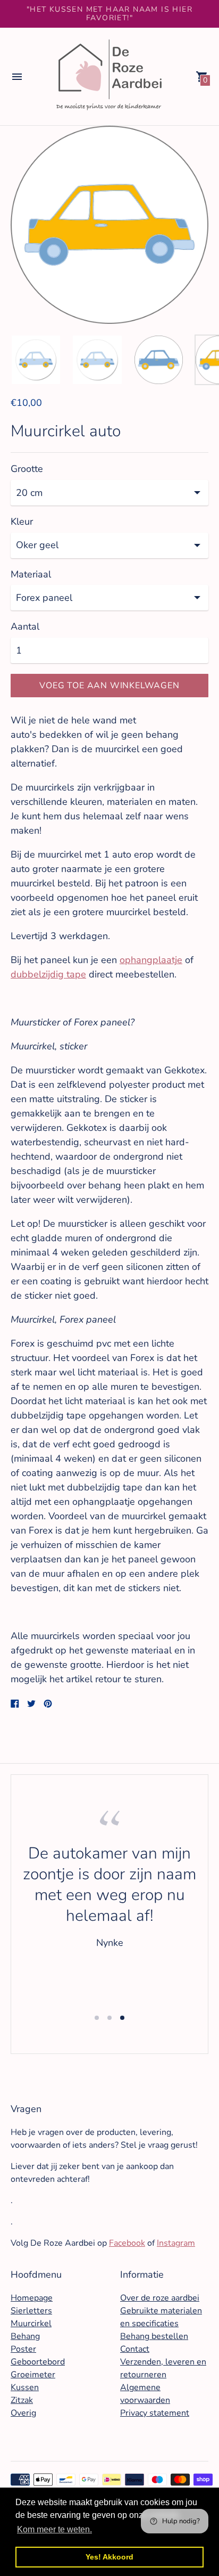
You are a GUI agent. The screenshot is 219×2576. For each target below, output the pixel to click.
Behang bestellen (154, 2336)
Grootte (27, 469)
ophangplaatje (151, 960)
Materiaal (31, 574)
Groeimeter (33, 2375)
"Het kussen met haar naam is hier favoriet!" (109, 14)
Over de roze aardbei (160, 2298)
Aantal (25, 627)
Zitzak (22, 2400)
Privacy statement (155, 2413)
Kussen (25, 2387)
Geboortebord (38, 2362)
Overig (23, 2413)
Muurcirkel (31, 2324)
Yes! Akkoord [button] (109, 2557)
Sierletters (31, 2311)
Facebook (127, 2243)
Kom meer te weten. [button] (54, 2529)
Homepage (32, 2298)
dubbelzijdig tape (48, 974)
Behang (25, 2336)
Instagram (176, 2243)
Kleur (22, 522)
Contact (135, 2349)
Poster (23, 2349)
